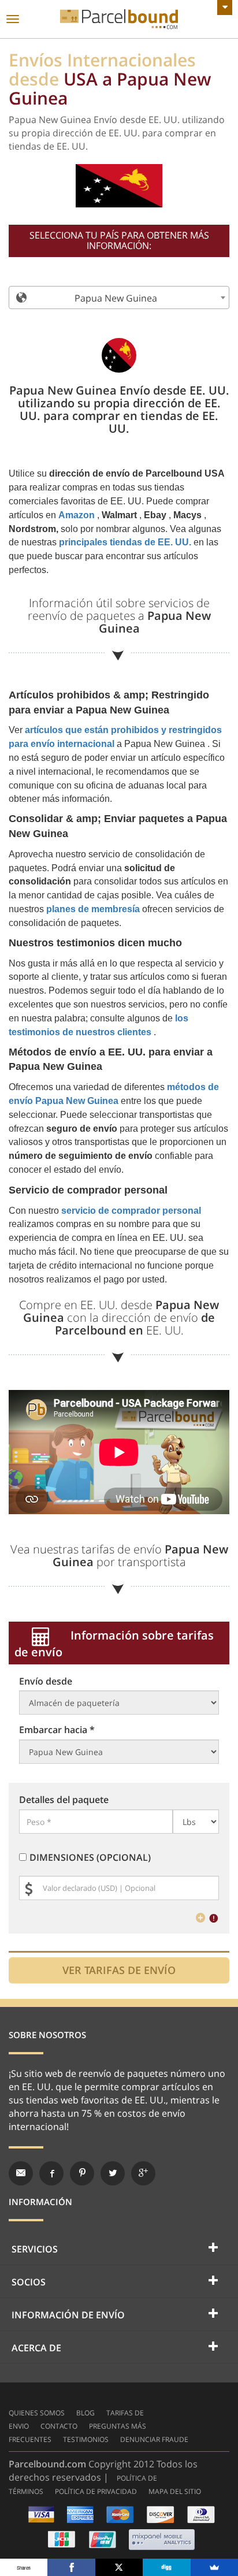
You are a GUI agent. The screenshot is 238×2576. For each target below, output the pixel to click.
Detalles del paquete (64, 1800)
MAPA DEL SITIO (175, 2491)
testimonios (86, 2439)
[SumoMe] (214, 2567)
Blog (85, 2413)
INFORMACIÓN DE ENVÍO (68, 2315)
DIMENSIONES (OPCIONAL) (90, 1857)
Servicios (35, 2249)
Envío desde (46, 1681)
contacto (59, 2426)
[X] (119, 2567)
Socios (29, 2282)
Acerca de (36, 2348)
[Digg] (166, 2567)
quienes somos (37, 2413)
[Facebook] (71, 2567)
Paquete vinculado (119, 19)
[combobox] (119, 298)
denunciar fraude (154, 2439)
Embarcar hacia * (57, 1730)
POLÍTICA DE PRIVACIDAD (96, 2491)
